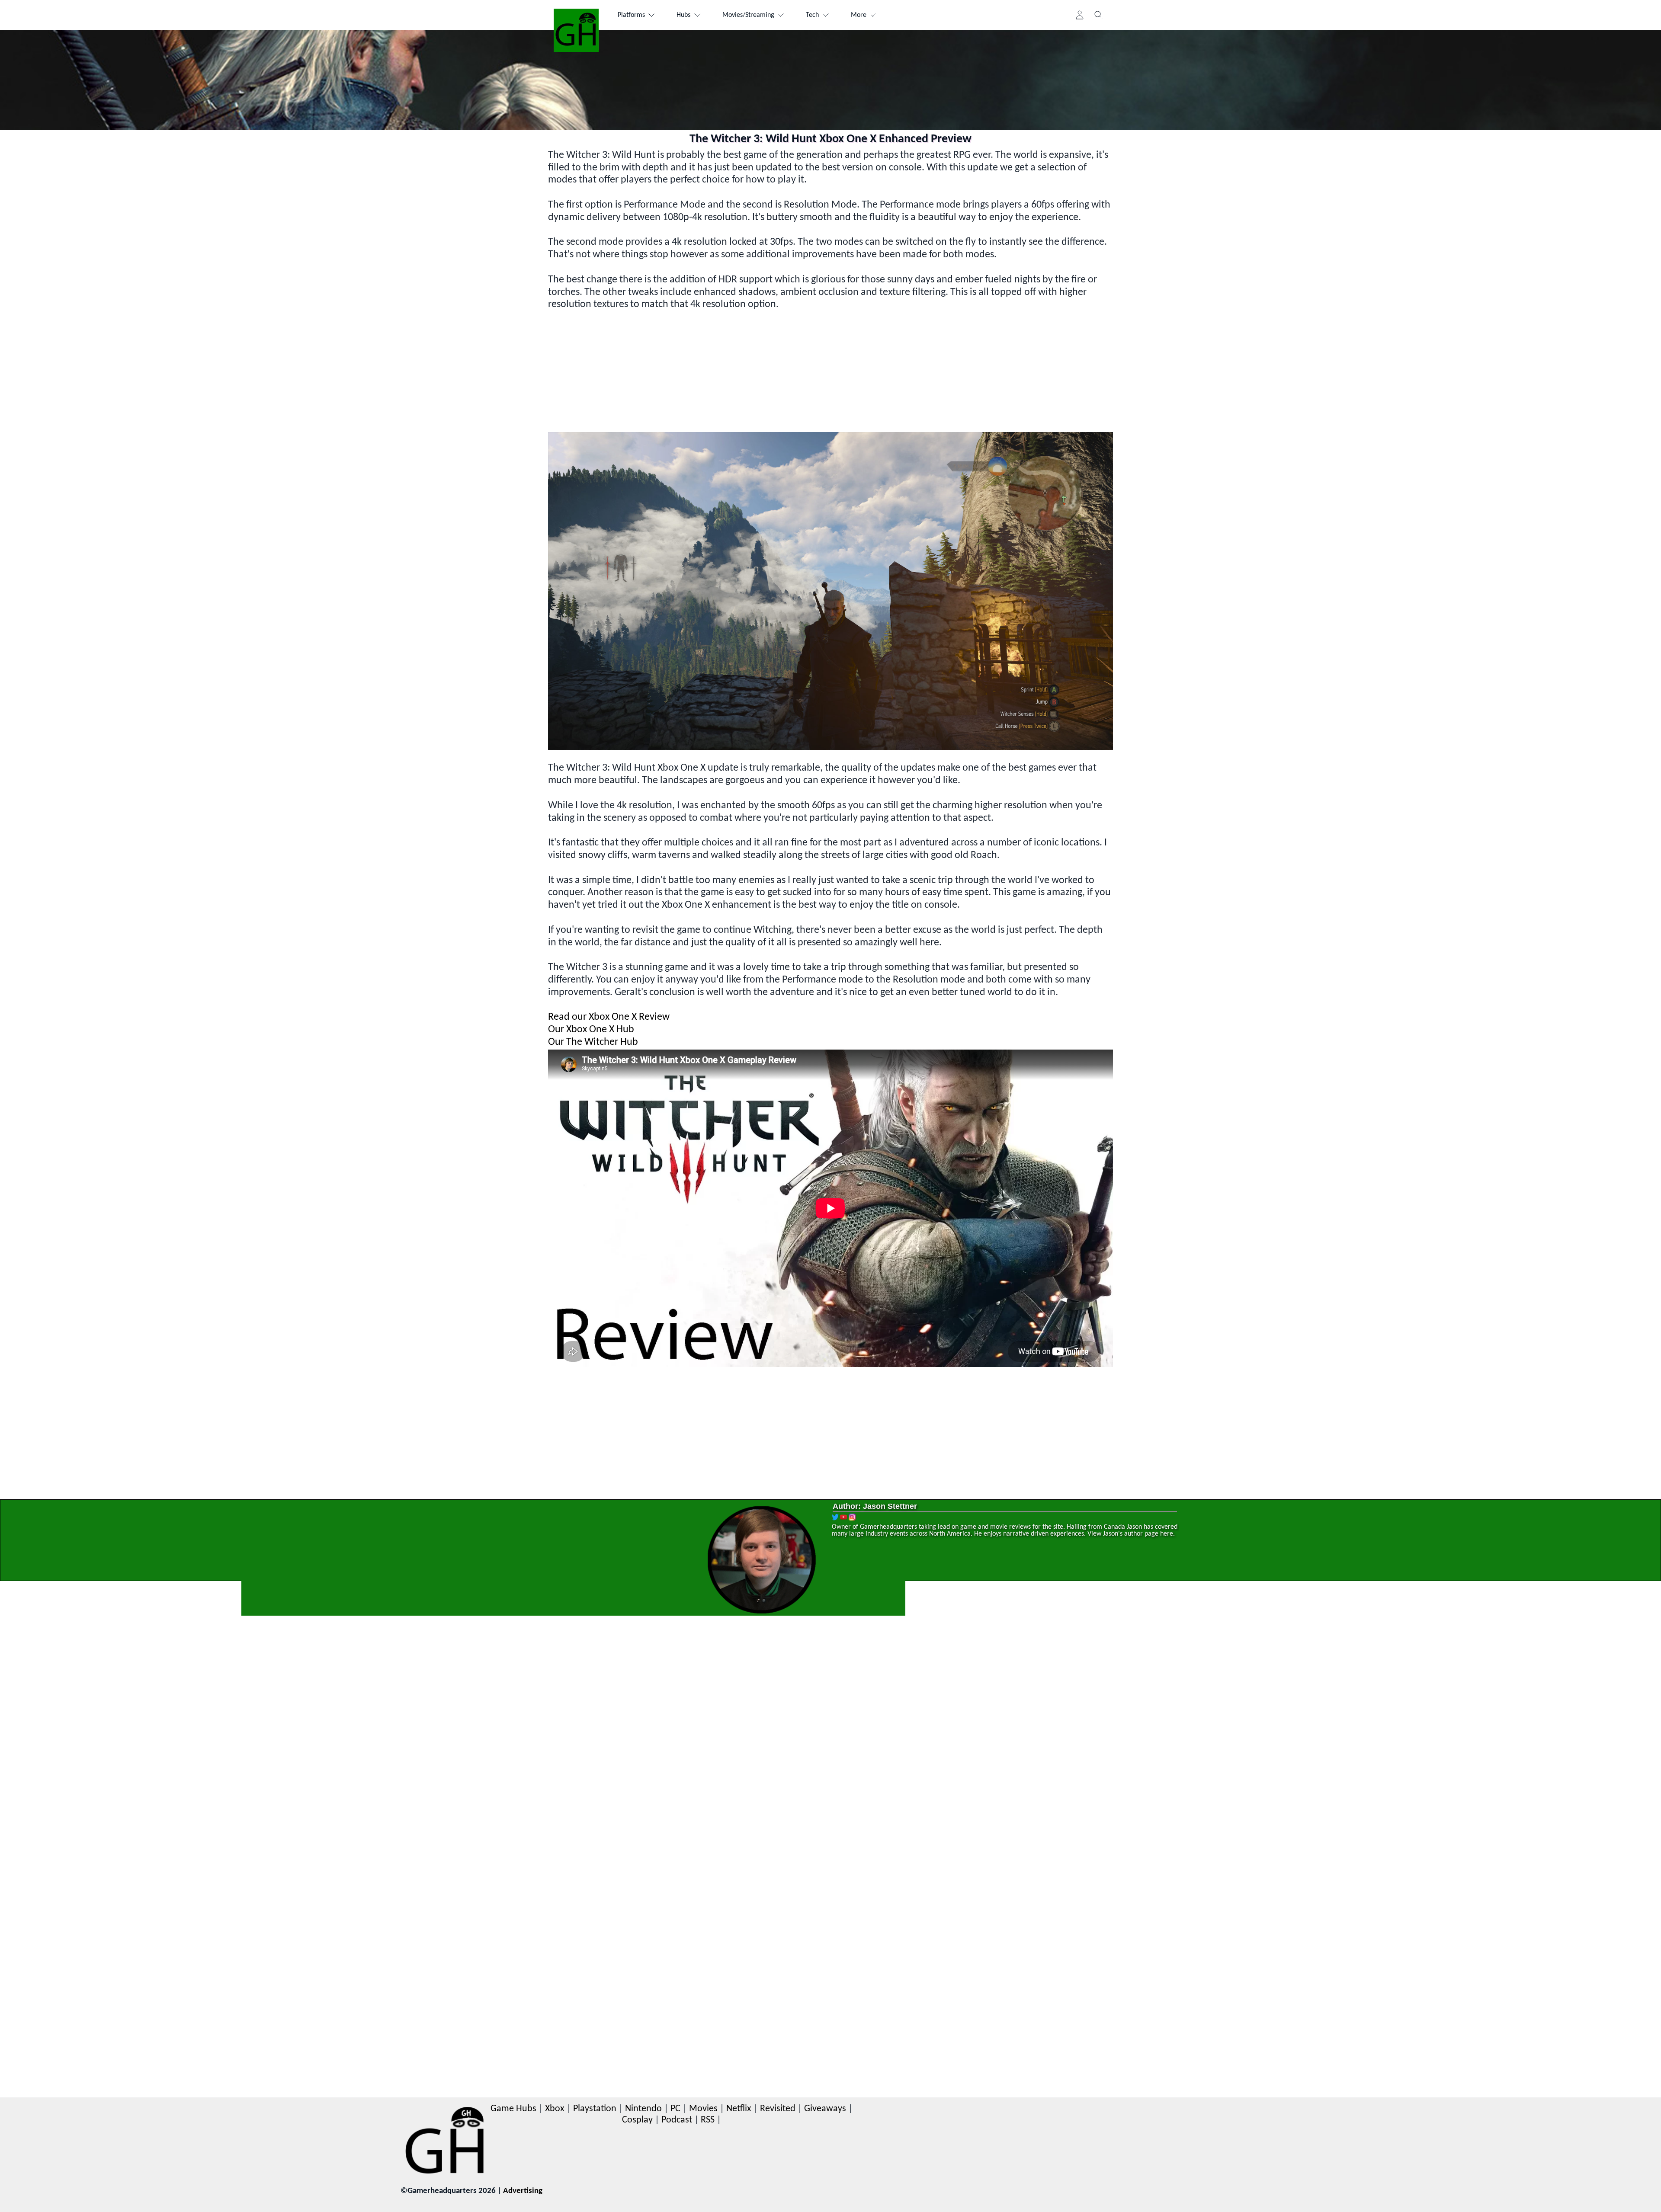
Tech (812, 15)
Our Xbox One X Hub (591, 1030)
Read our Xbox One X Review (609, 1017)
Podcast (677, 2120)
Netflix (739, 2109)
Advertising (523, 2191)
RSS (708, 2120)
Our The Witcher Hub (593, 1042)
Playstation (595, 2109)
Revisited (778, 2109)
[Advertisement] (808, 371)
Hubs (683, 15)
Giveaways (825, 2109)
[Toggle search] (1099, 15)
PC (675, 2109)
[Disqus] (830, 1751)
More (859, 15)
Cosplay (637, 2120)
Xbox (555, 2109)
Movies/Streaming (748, 15)
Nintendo (643, 2109)
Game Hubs (513, 2109)
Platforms (631, 15)
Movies (703, 2109)
